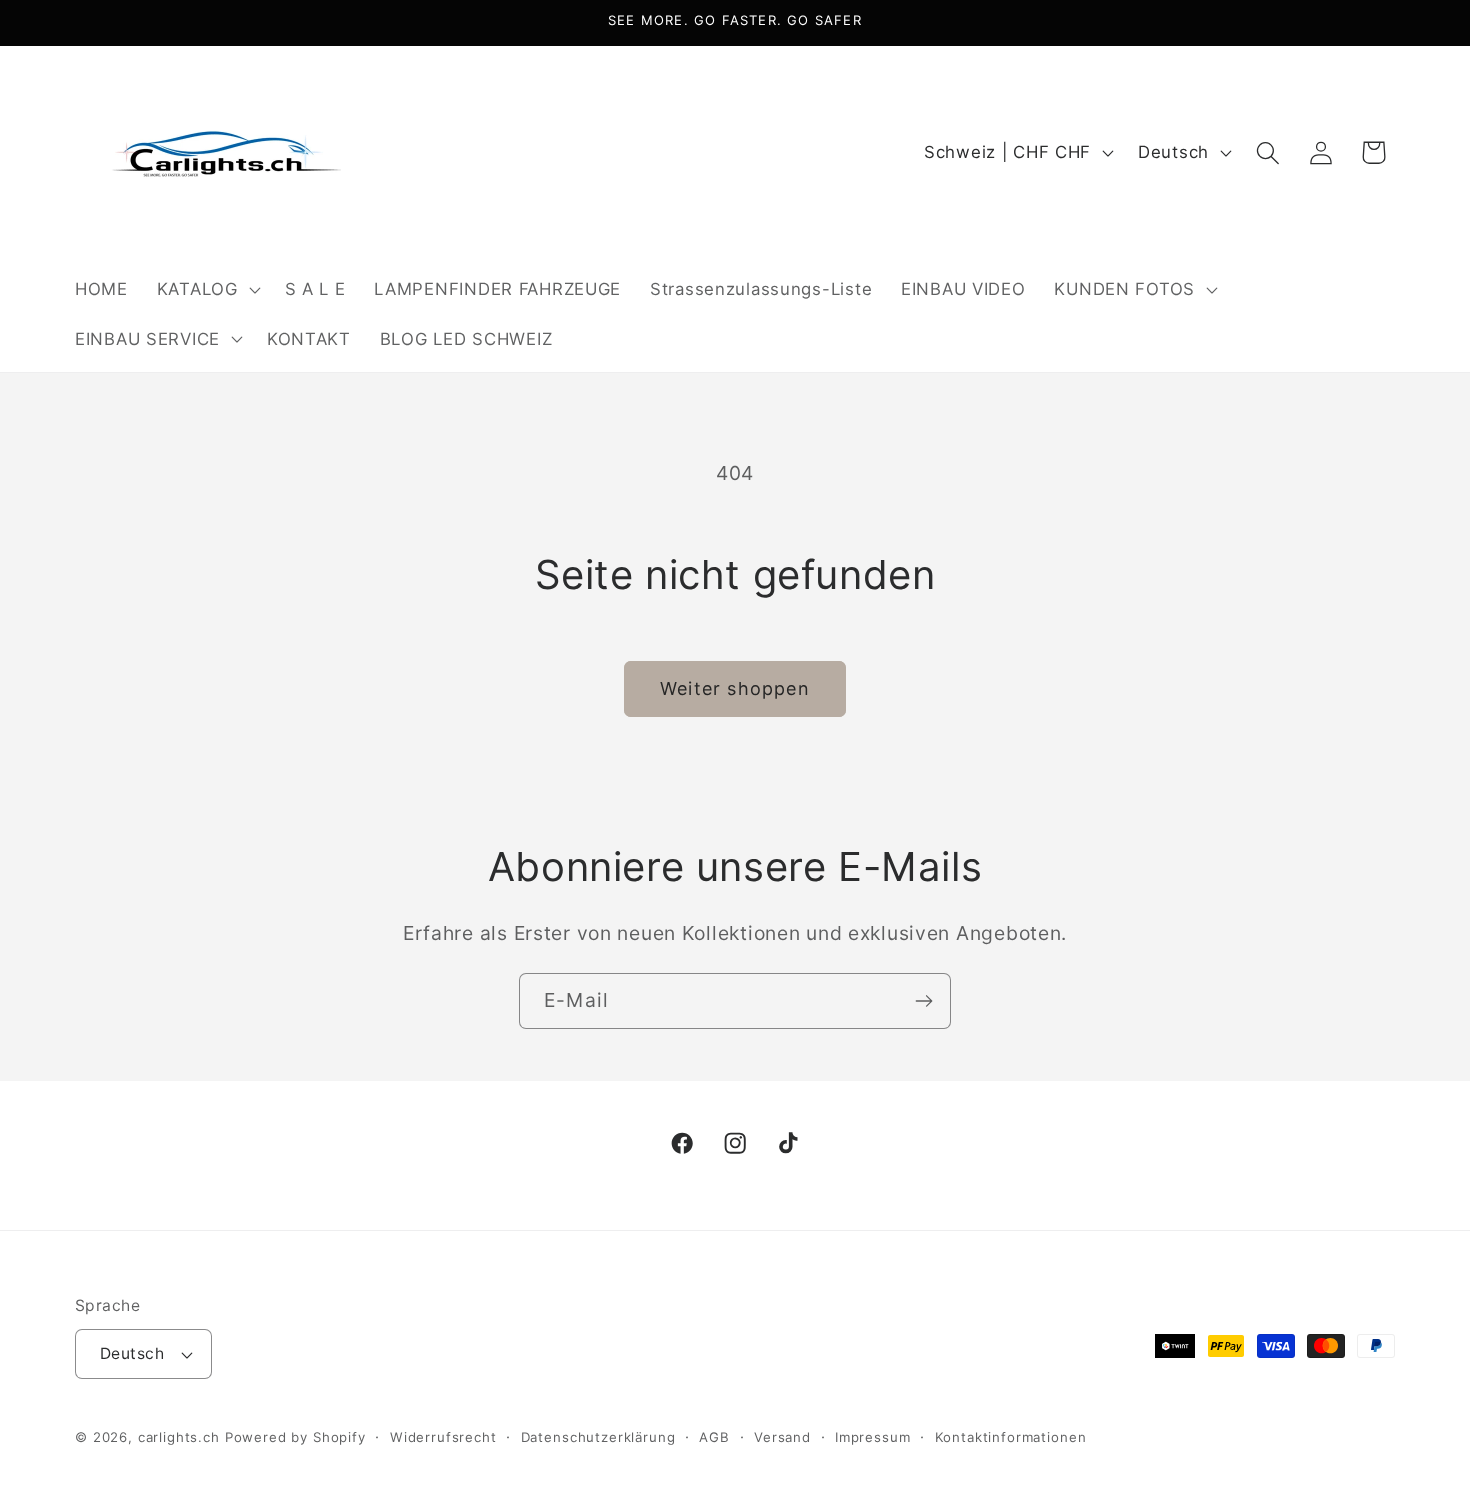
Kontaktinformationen (1011, 1437)
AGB (714, 1437)
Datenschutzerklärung (598, 1437)
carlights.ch (179, 1437)
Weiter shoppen (735, 688)
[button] (206, 289)
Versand (782, 1437)
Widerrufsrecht (443, 1437)
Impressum (873, 1437)
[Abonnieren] (923, 1001)
